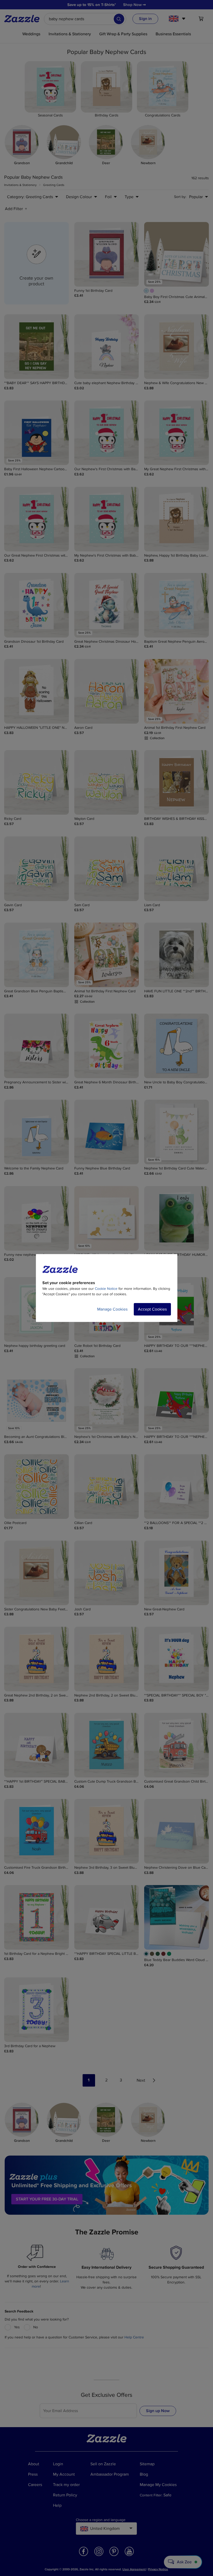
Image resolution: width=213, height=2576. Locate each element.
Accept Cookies (152, 1309)
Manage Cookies (112, 1309)
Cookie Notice (106, 1289)
